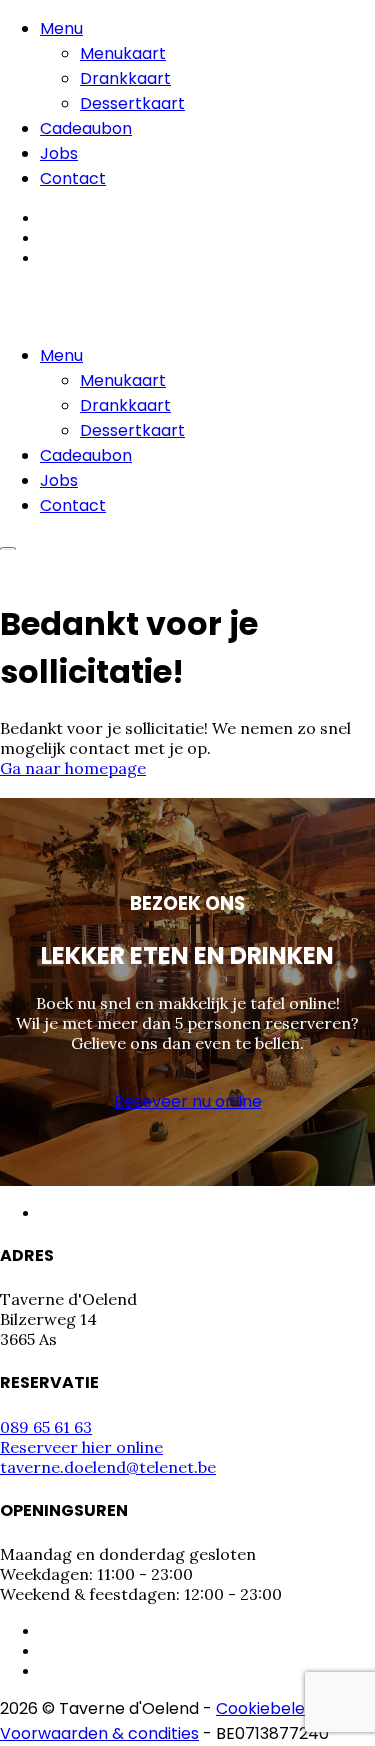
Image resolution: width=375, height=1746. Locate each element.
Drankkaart (125, 78)
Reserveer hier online (81, 1447)
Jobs (59, 153)
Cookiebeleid (267, 1708)
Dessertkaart (132, 103)
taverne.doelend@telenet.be (108, 1467)
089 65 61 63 (46, 1427)
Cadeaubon (86, 128)
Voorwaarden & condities (99, 1733)
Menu (61, 28)
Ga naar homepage (73, 768)
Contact (73, 178)
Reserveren (50, 566)
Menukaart (123, 53)
